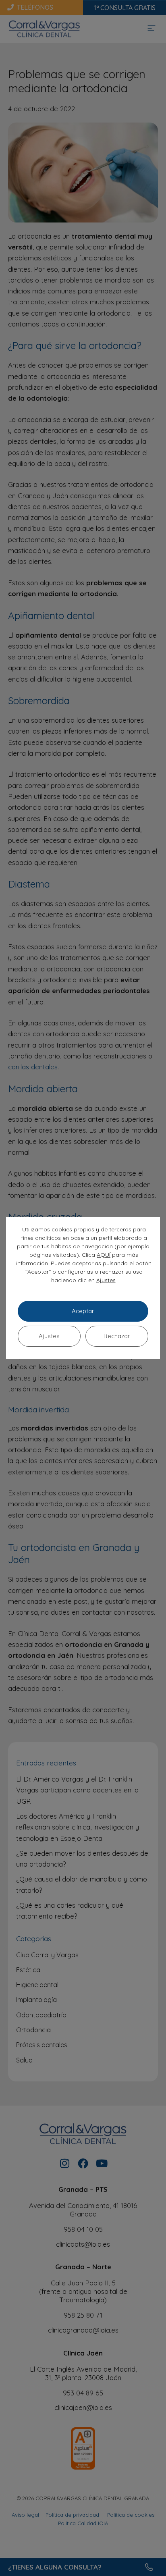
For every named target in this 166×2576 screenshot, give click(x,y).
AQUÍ (104, 1255)
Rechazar (117, 1336)
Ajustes (106, 1280)
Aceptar (83, 1311)
